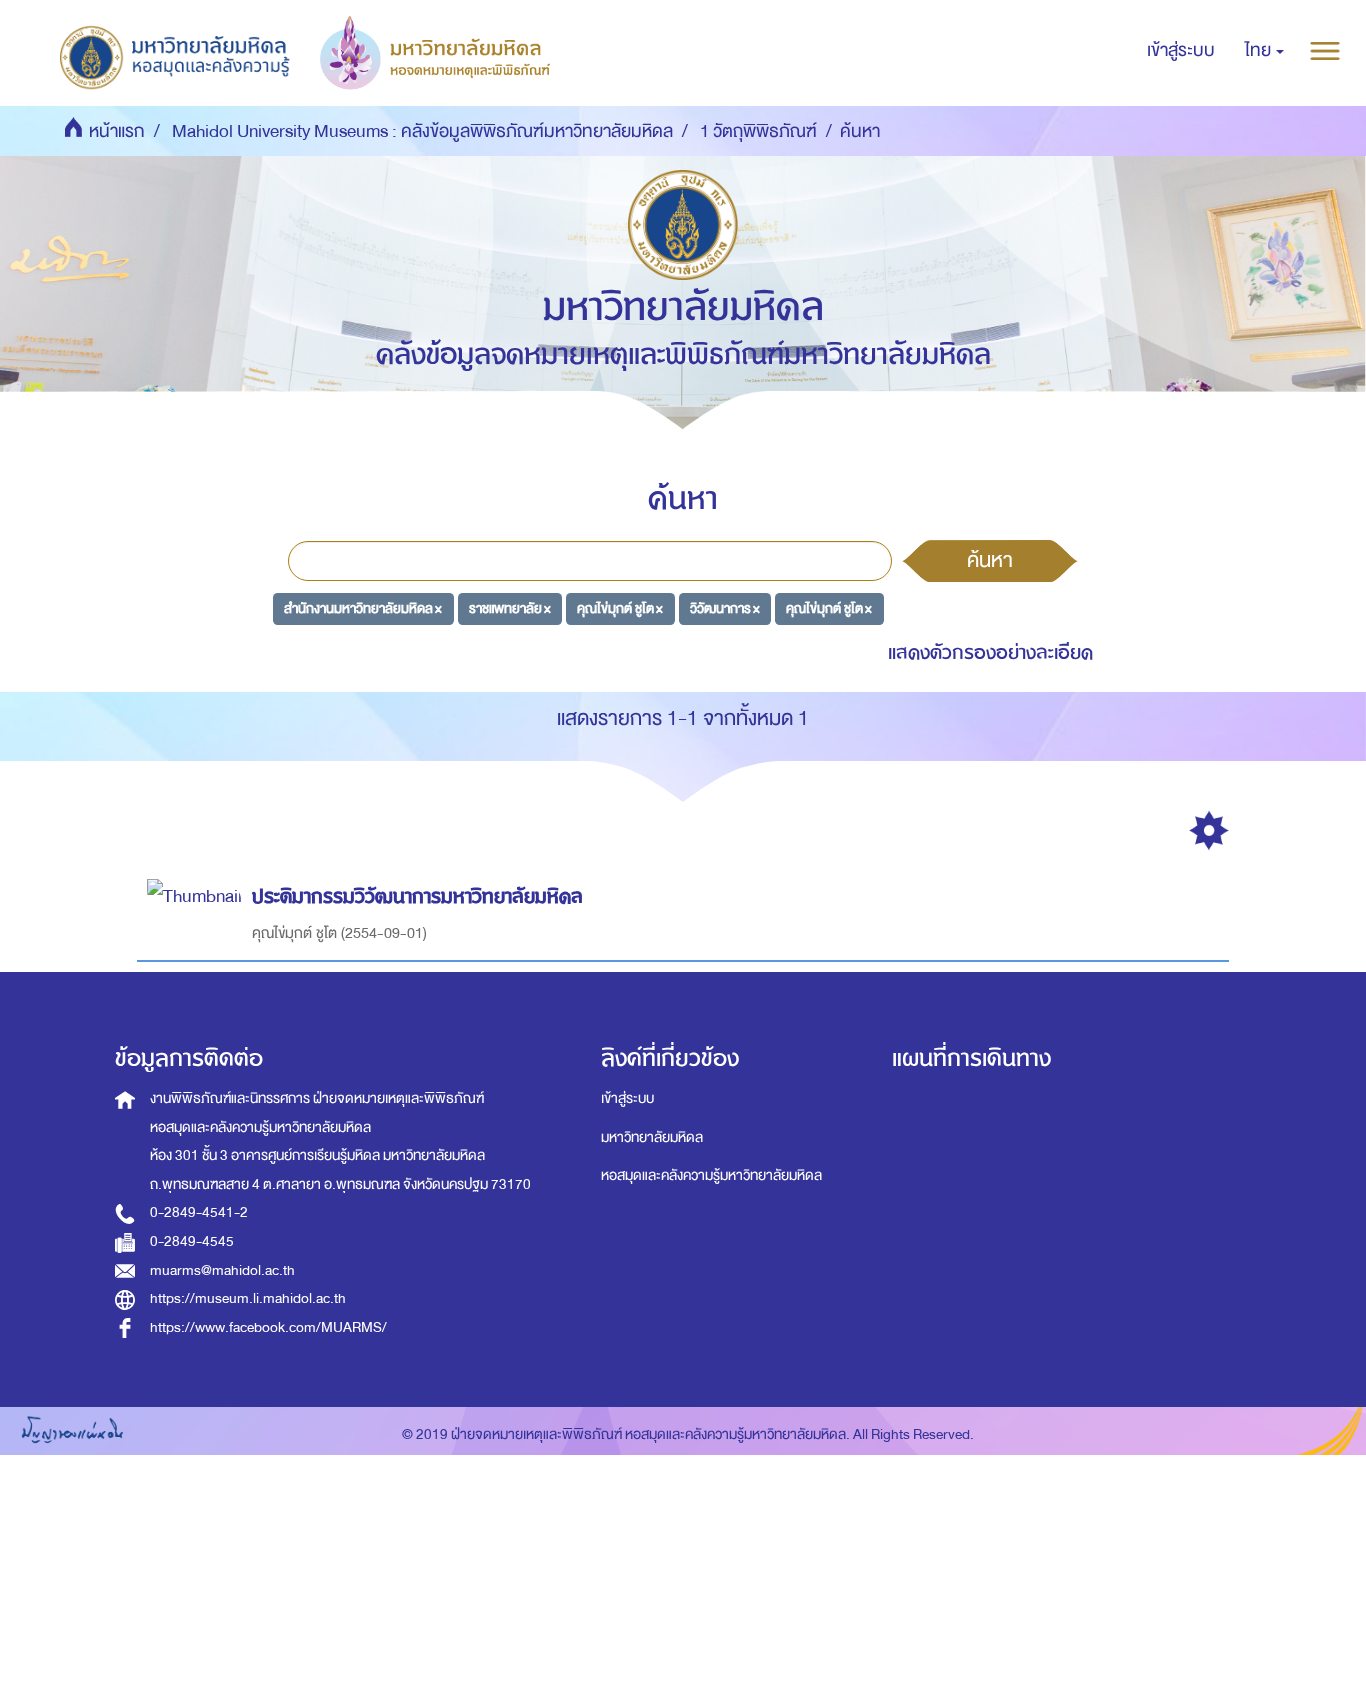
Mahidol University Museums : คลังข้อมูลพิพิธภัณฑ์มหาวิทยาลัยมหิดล (422, 131)
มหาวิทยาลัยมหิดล (652, 1137)
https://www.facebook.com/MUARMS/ (268, 1327)
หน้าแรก (117, 131)
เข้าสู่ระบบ (627, 1098)
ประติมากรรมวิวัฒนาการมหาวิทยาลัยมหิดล (417, 896)
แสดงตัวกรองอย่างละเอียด (990, 652)
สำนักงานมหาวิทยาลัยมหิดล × (363, 608)
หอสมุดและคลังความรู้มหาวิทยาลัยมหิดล (711, 1175)
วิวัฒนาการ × (725, 608)
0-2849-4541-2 (199, 1212)
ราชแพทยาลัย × (510, 608)
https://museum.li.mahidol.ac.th (248, 1298)
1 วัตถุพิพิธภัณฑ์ (758, 131)
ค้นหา (990, 560)
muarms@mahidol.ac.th (222, 1270)
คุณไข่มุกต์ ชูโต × (620, 608)
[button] (1264, 51)
